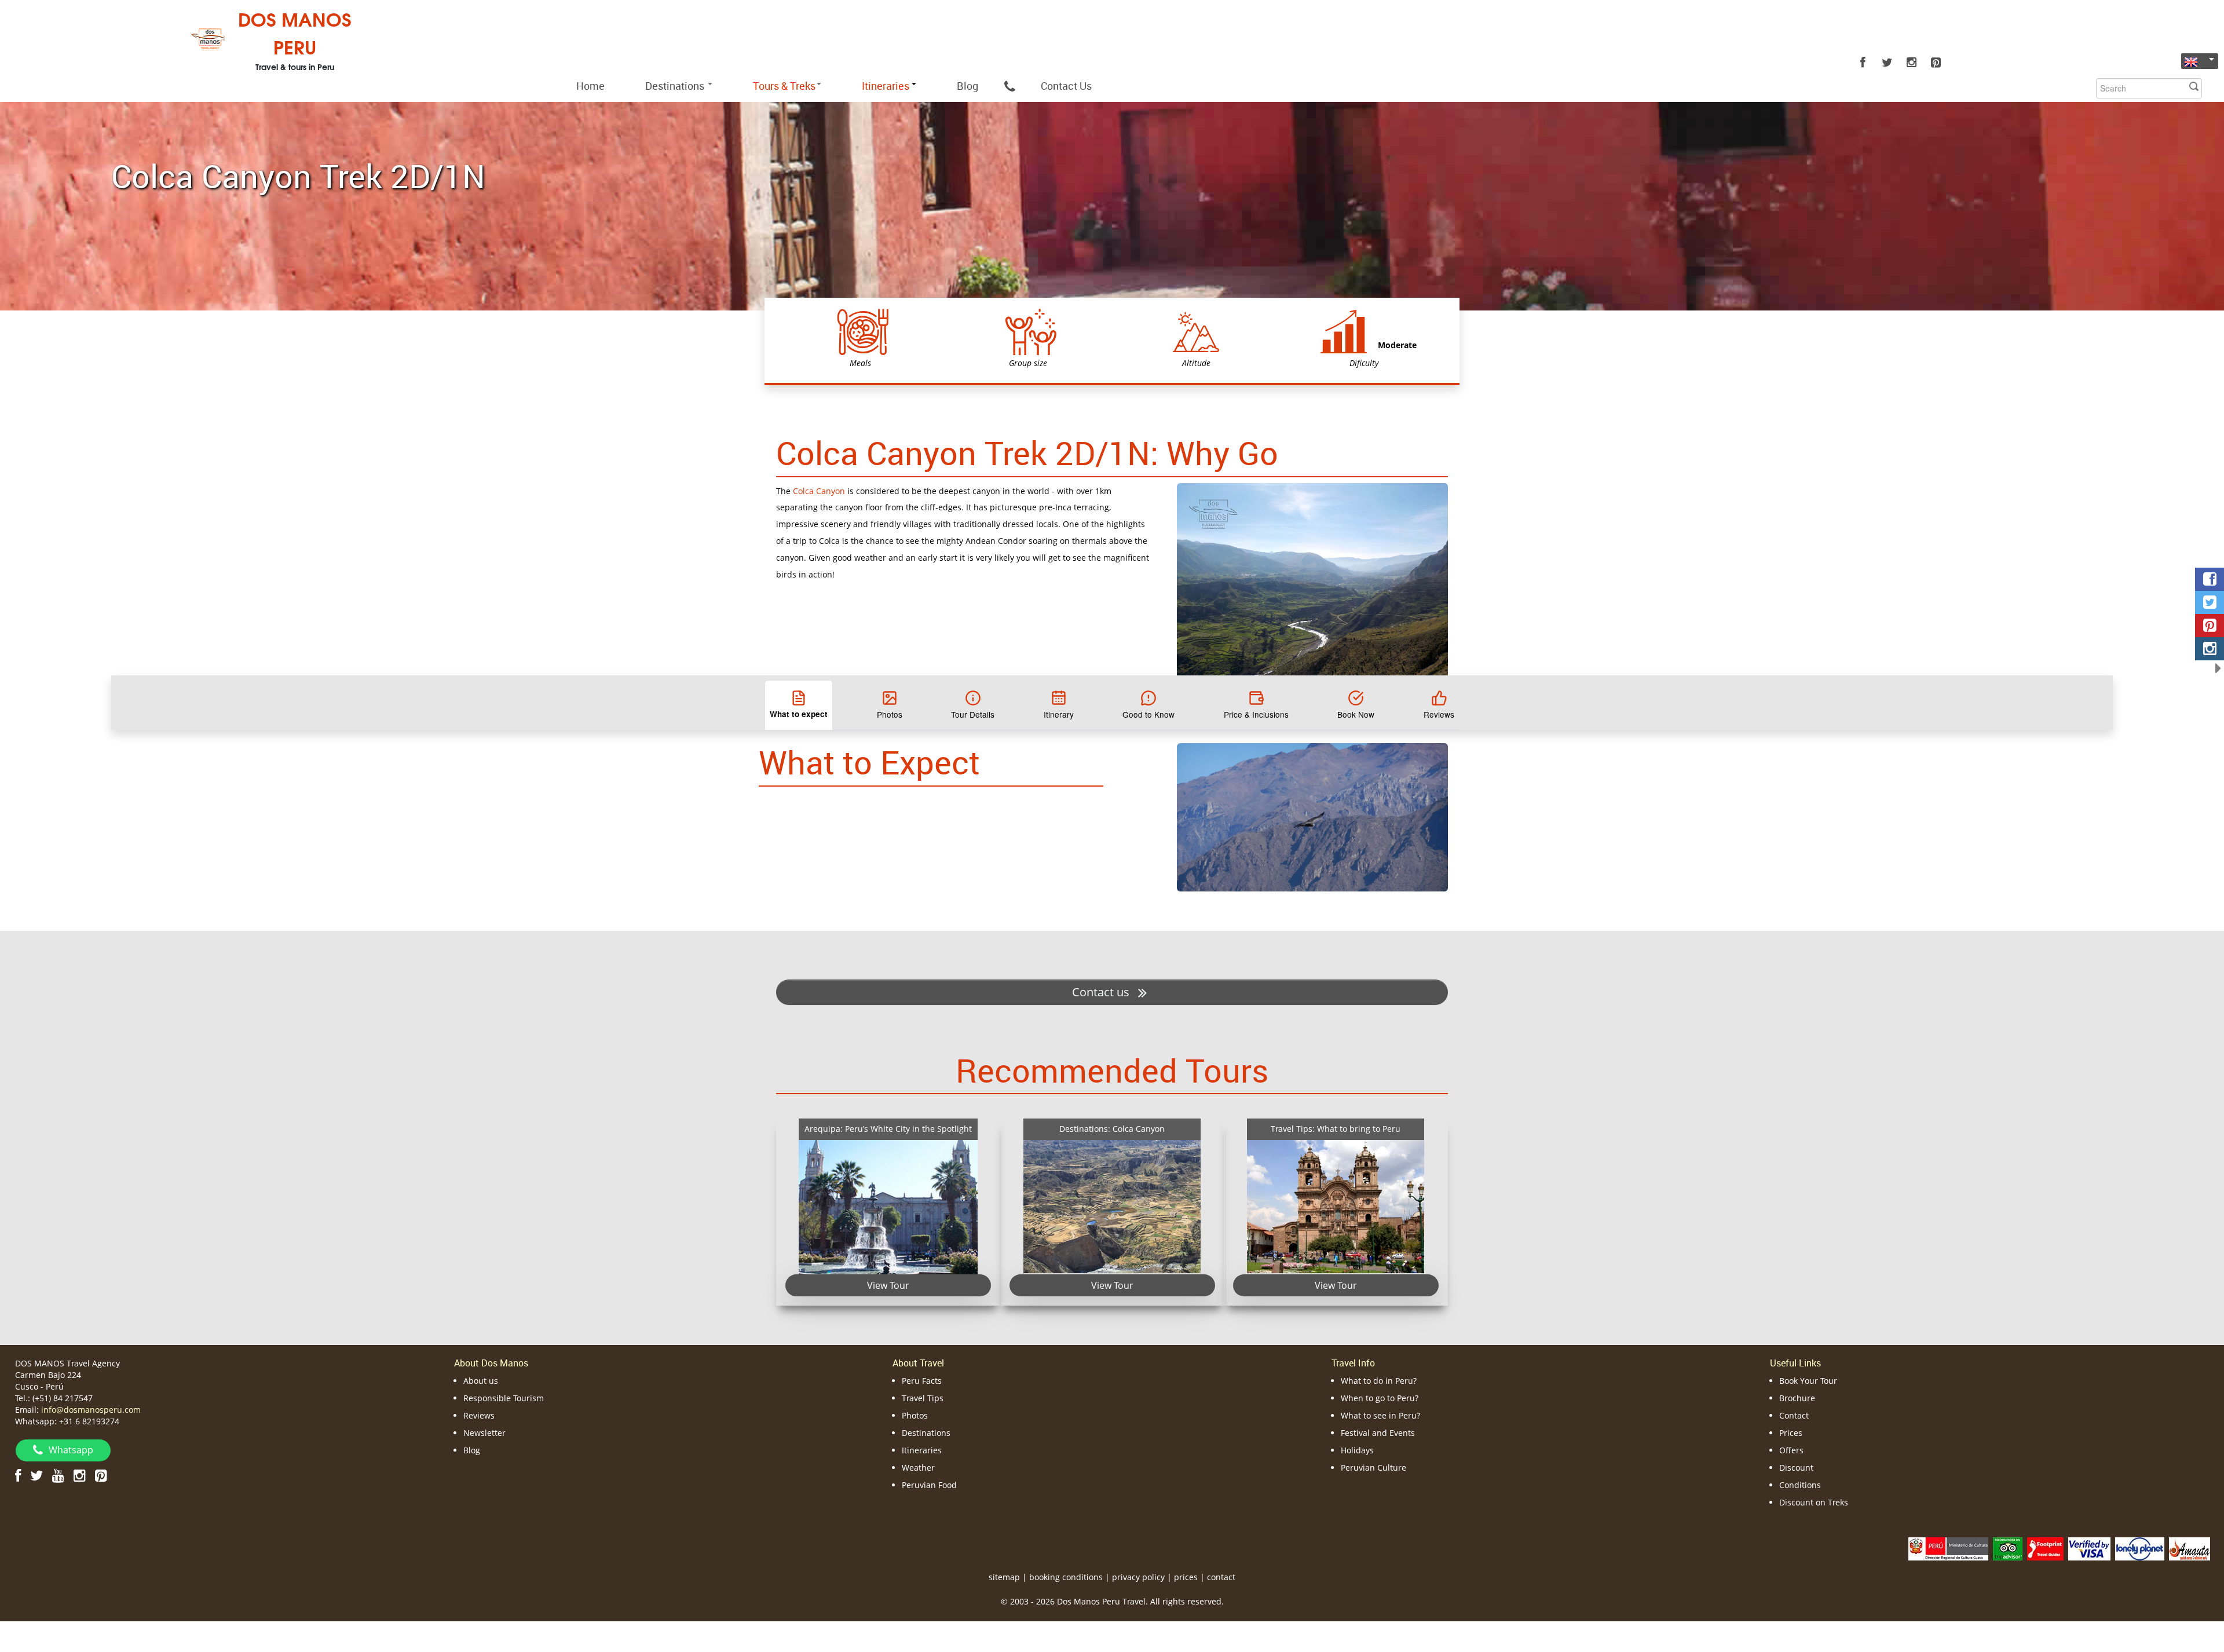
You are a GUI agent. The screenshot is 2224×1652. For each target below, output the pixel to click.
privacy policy (1138, 1577)
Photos (915, 1415)
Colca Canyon (819, 491)
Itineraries (922, 1450)
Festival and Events (1378, 1433)
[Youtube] (58, 1475)
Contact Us (1066, 86)
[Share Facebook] (2210, 579)
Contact (1794, 1415)
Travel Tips (923, 1398)
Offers (1791, 1450)
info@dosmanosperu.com (91, 1410)
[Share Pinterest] (2210, 626)
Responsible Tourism (504, 1398)
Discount (1796, 1468)
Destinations (676, 86)
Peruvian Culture (1373, 1468)
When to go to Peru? (1380, 1398)
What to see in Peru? (1380, 1415)
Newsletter (484, 1433)
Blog (967, 86)
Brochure (1797, 1398)
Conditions (1800, 1485)
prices (1186, 1577)
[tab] (799, 705)
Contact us (1102, 992)
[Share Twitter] (2210, 602)
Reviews (479, 1415)
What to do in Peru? (1379, 1381)
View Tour (888, 1285)
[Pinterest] (1936, 63)
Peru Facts (922, 1381)
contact (1221, 1577)
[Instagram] (1911, 63)
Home (590, 86)
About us (481, 1381)
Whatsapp (71, 1450)
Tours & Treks (784, 86)
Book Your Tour (1808, 1381)
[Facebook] (1863, 63)
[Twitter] (1887, 63)
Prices (1791, 1433)
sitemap (1004, 1577)
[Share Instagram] (2210, 649)
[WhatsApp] (1009, 86)
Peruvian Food (929, 1485)
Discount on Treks (1814, 1502)
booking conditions (1066, 1577)
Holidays (1357, 1450)
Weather (918, 1468)
